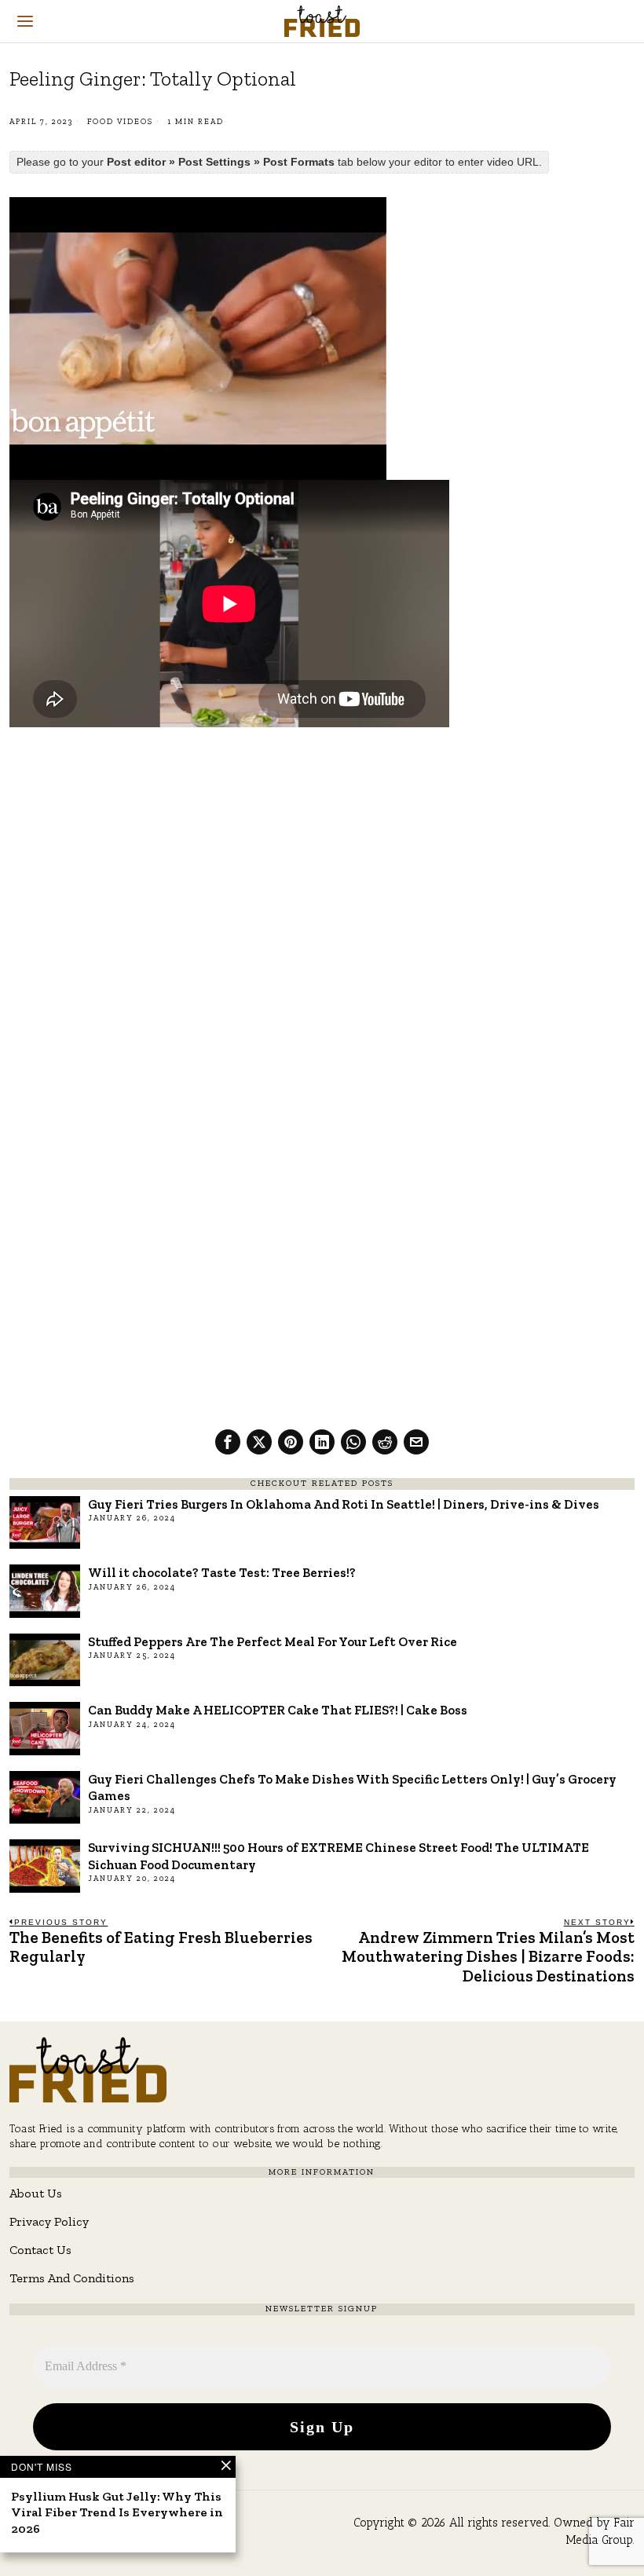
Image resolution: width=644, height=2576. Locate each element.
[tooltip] (228, 1442)
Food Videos (120, 122)
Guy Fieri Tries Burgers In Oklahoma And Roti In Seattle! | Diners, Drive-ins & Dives (344, 1504)
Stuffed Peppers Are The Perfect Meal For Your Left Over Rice (273, 1641)
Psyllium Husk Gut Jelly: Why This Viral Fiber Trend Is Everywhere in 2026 (117, 2513)
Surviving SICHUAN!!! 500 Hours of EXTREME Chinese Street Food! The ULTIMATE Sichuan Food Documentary (338, 1855)
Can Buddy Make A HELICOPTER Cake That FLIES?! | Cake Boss (278, 1710)
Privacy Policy (49, 2221)
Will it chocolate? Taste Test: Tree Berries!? (222, 1572)
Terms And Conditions (72, 2278)
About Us (36, 2193)
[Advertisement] (322, 856)
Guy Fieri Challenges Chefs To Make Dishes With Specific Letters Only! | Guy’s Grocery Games (352, 1787)
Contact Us (40, 2250)
